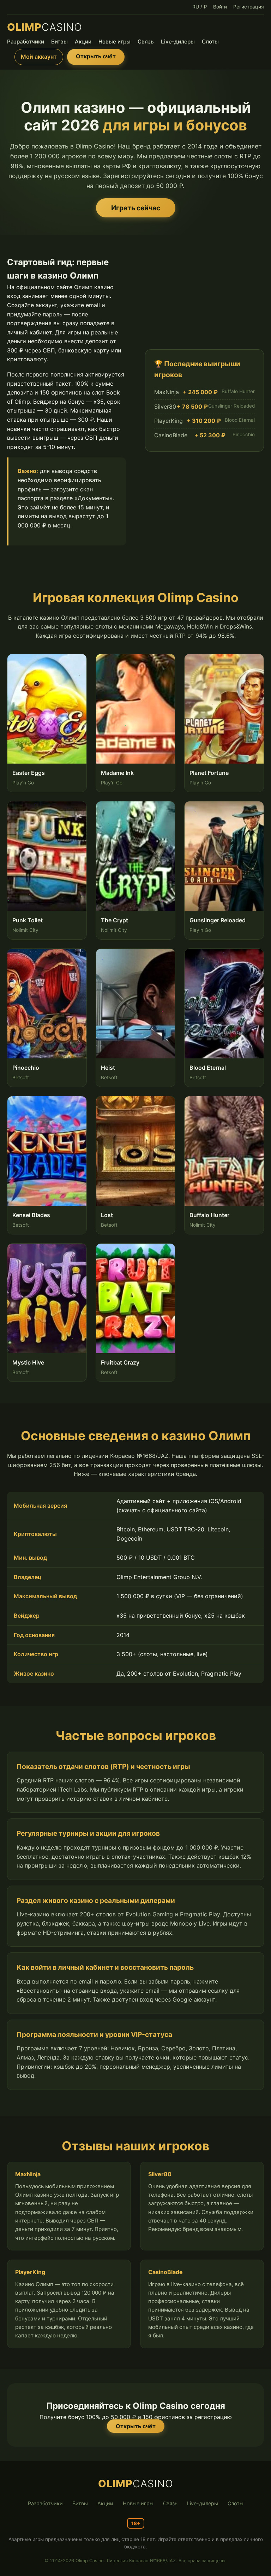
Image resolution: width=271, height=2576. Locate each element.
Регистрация (249, 7)
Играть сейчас (136, 208)
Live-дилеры (178, 42)
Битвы (59, 42)
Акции (83, 42)
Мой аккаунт (39, 57)
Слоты (210, 42)
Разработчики (26, 42)
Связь (146, 42)
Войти (220, 7)
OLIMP (45, 27)
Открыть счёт (96, 56)
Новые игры (115, 42)
